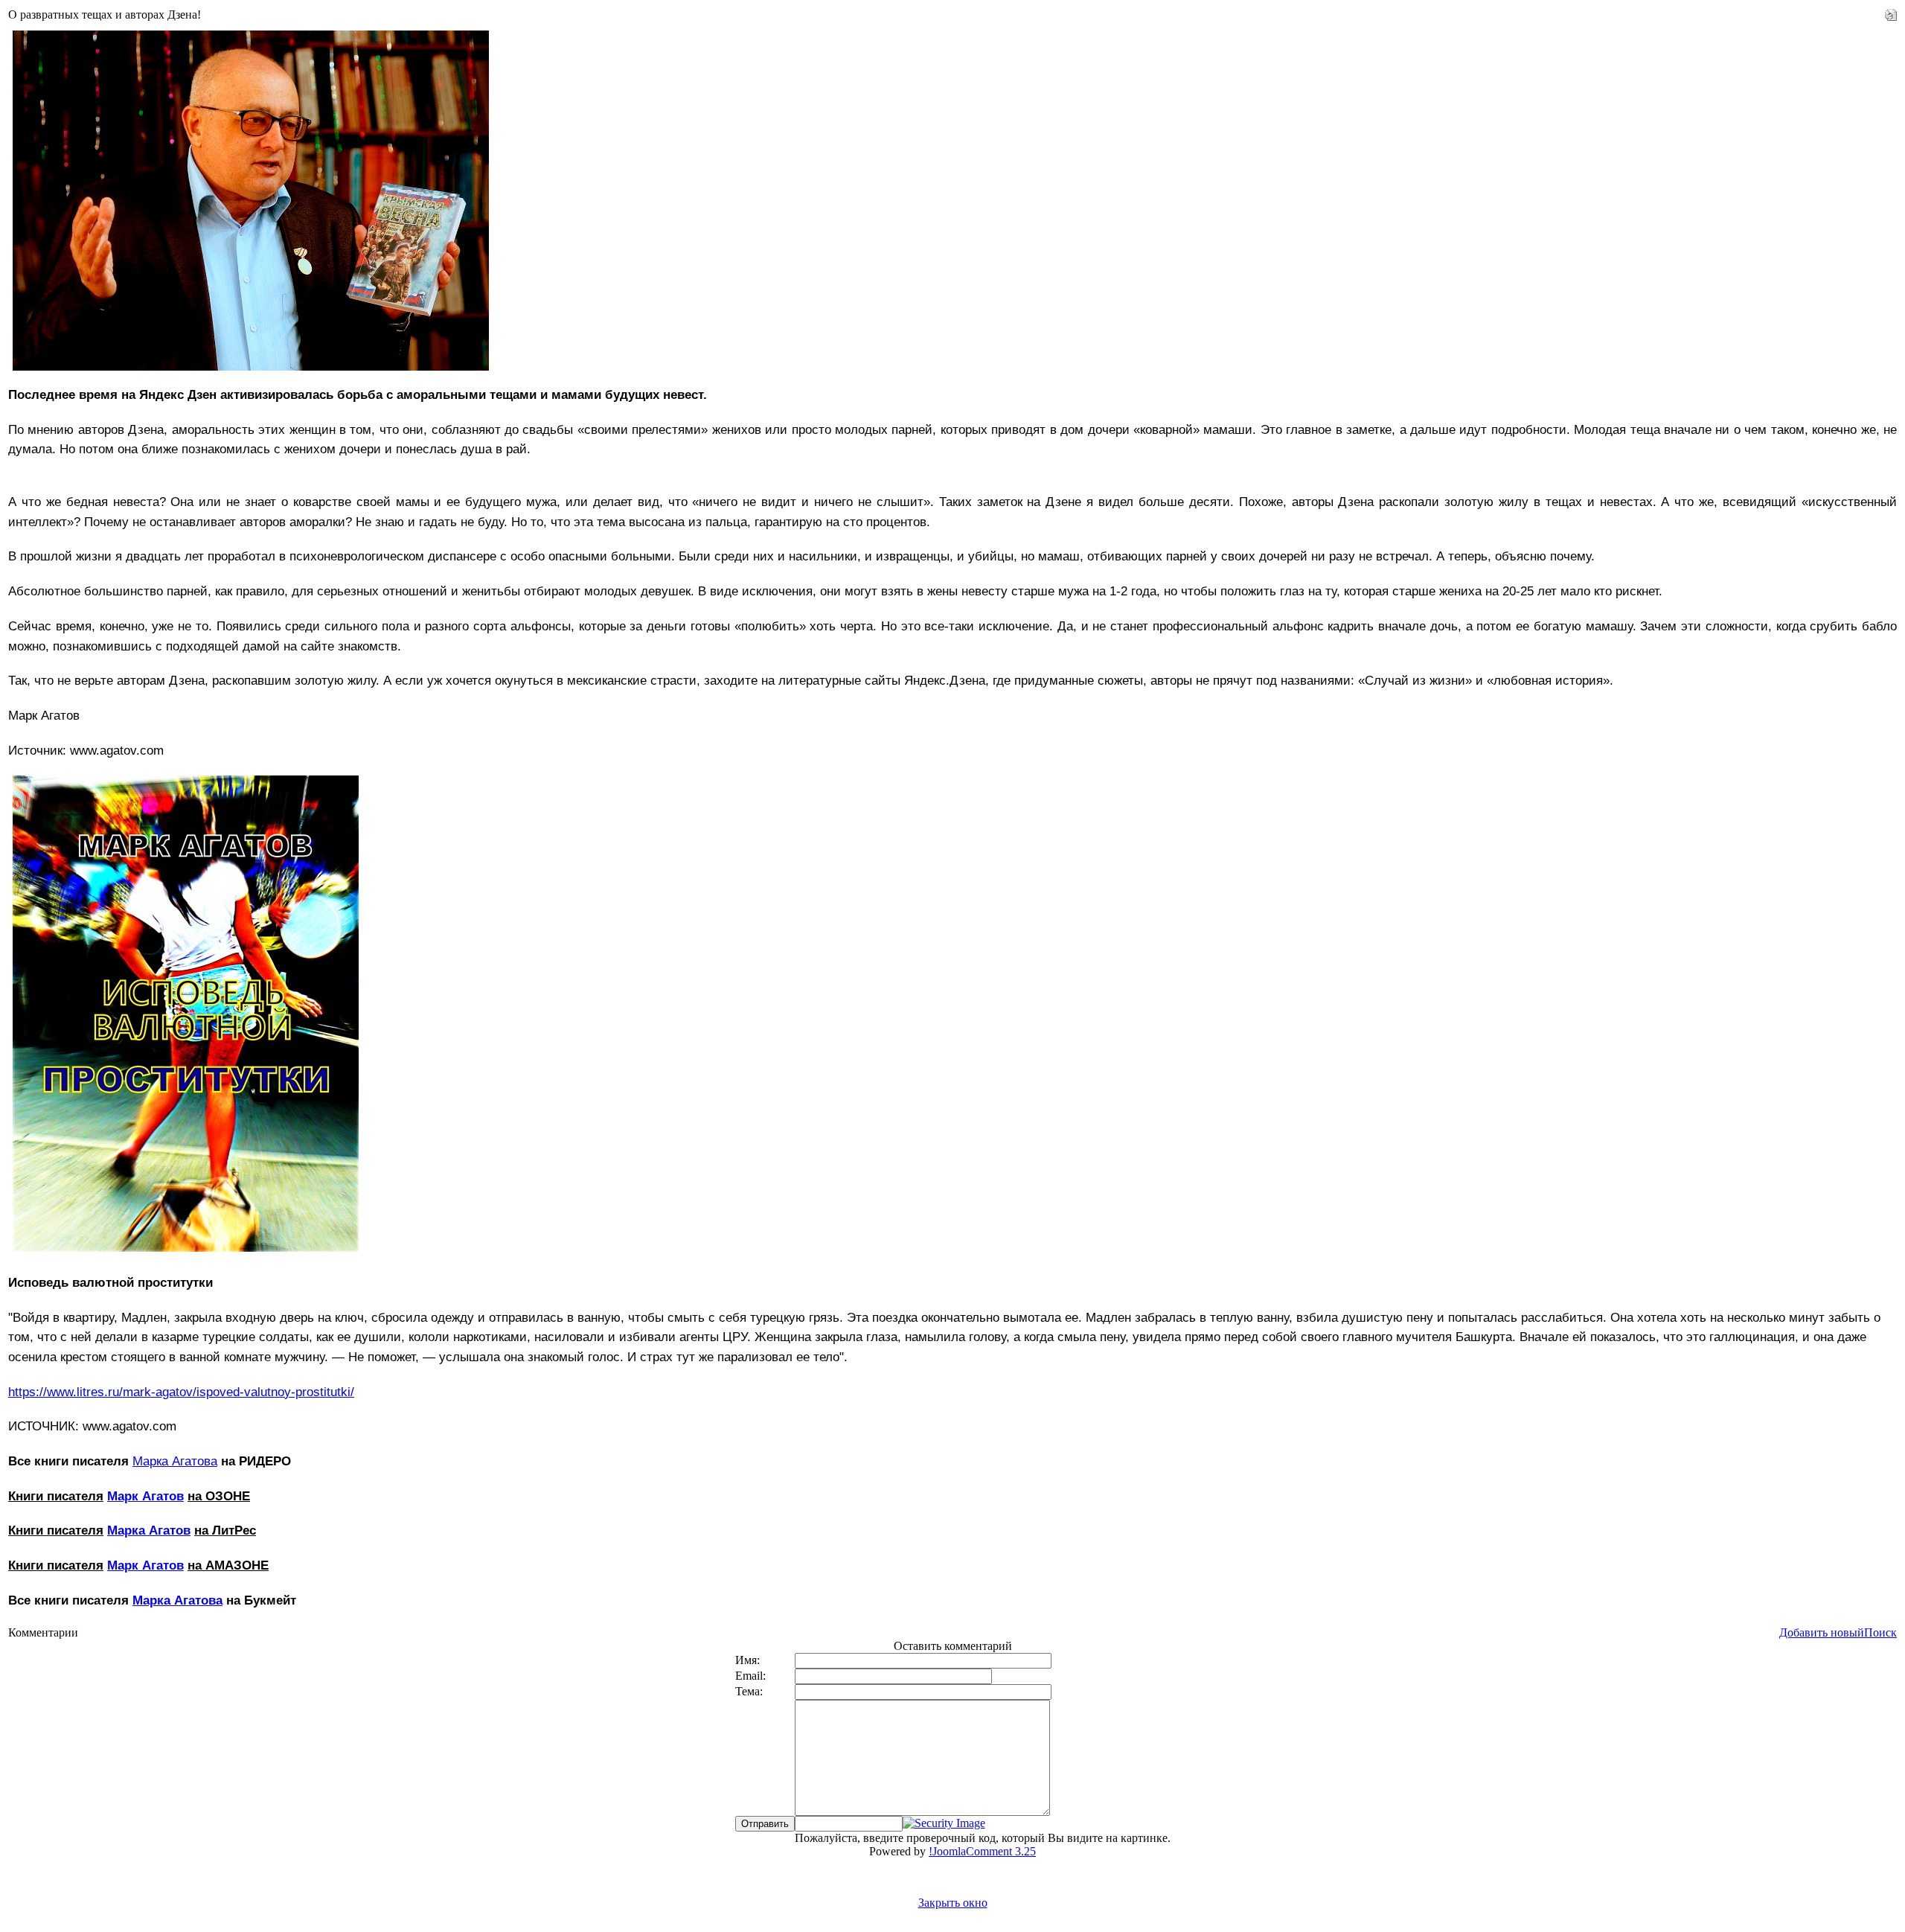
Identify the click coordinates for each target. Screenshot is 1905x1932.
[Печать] (1891, 11)
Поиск (1880, 1632)
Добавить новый (1822, 1632)
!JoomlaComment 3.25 (982, 1851)
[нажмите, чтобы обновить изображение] (944, 1823)
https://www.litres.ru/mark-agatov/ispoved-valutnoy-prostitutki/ (181, 1392)
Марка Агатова (175, 1461)
